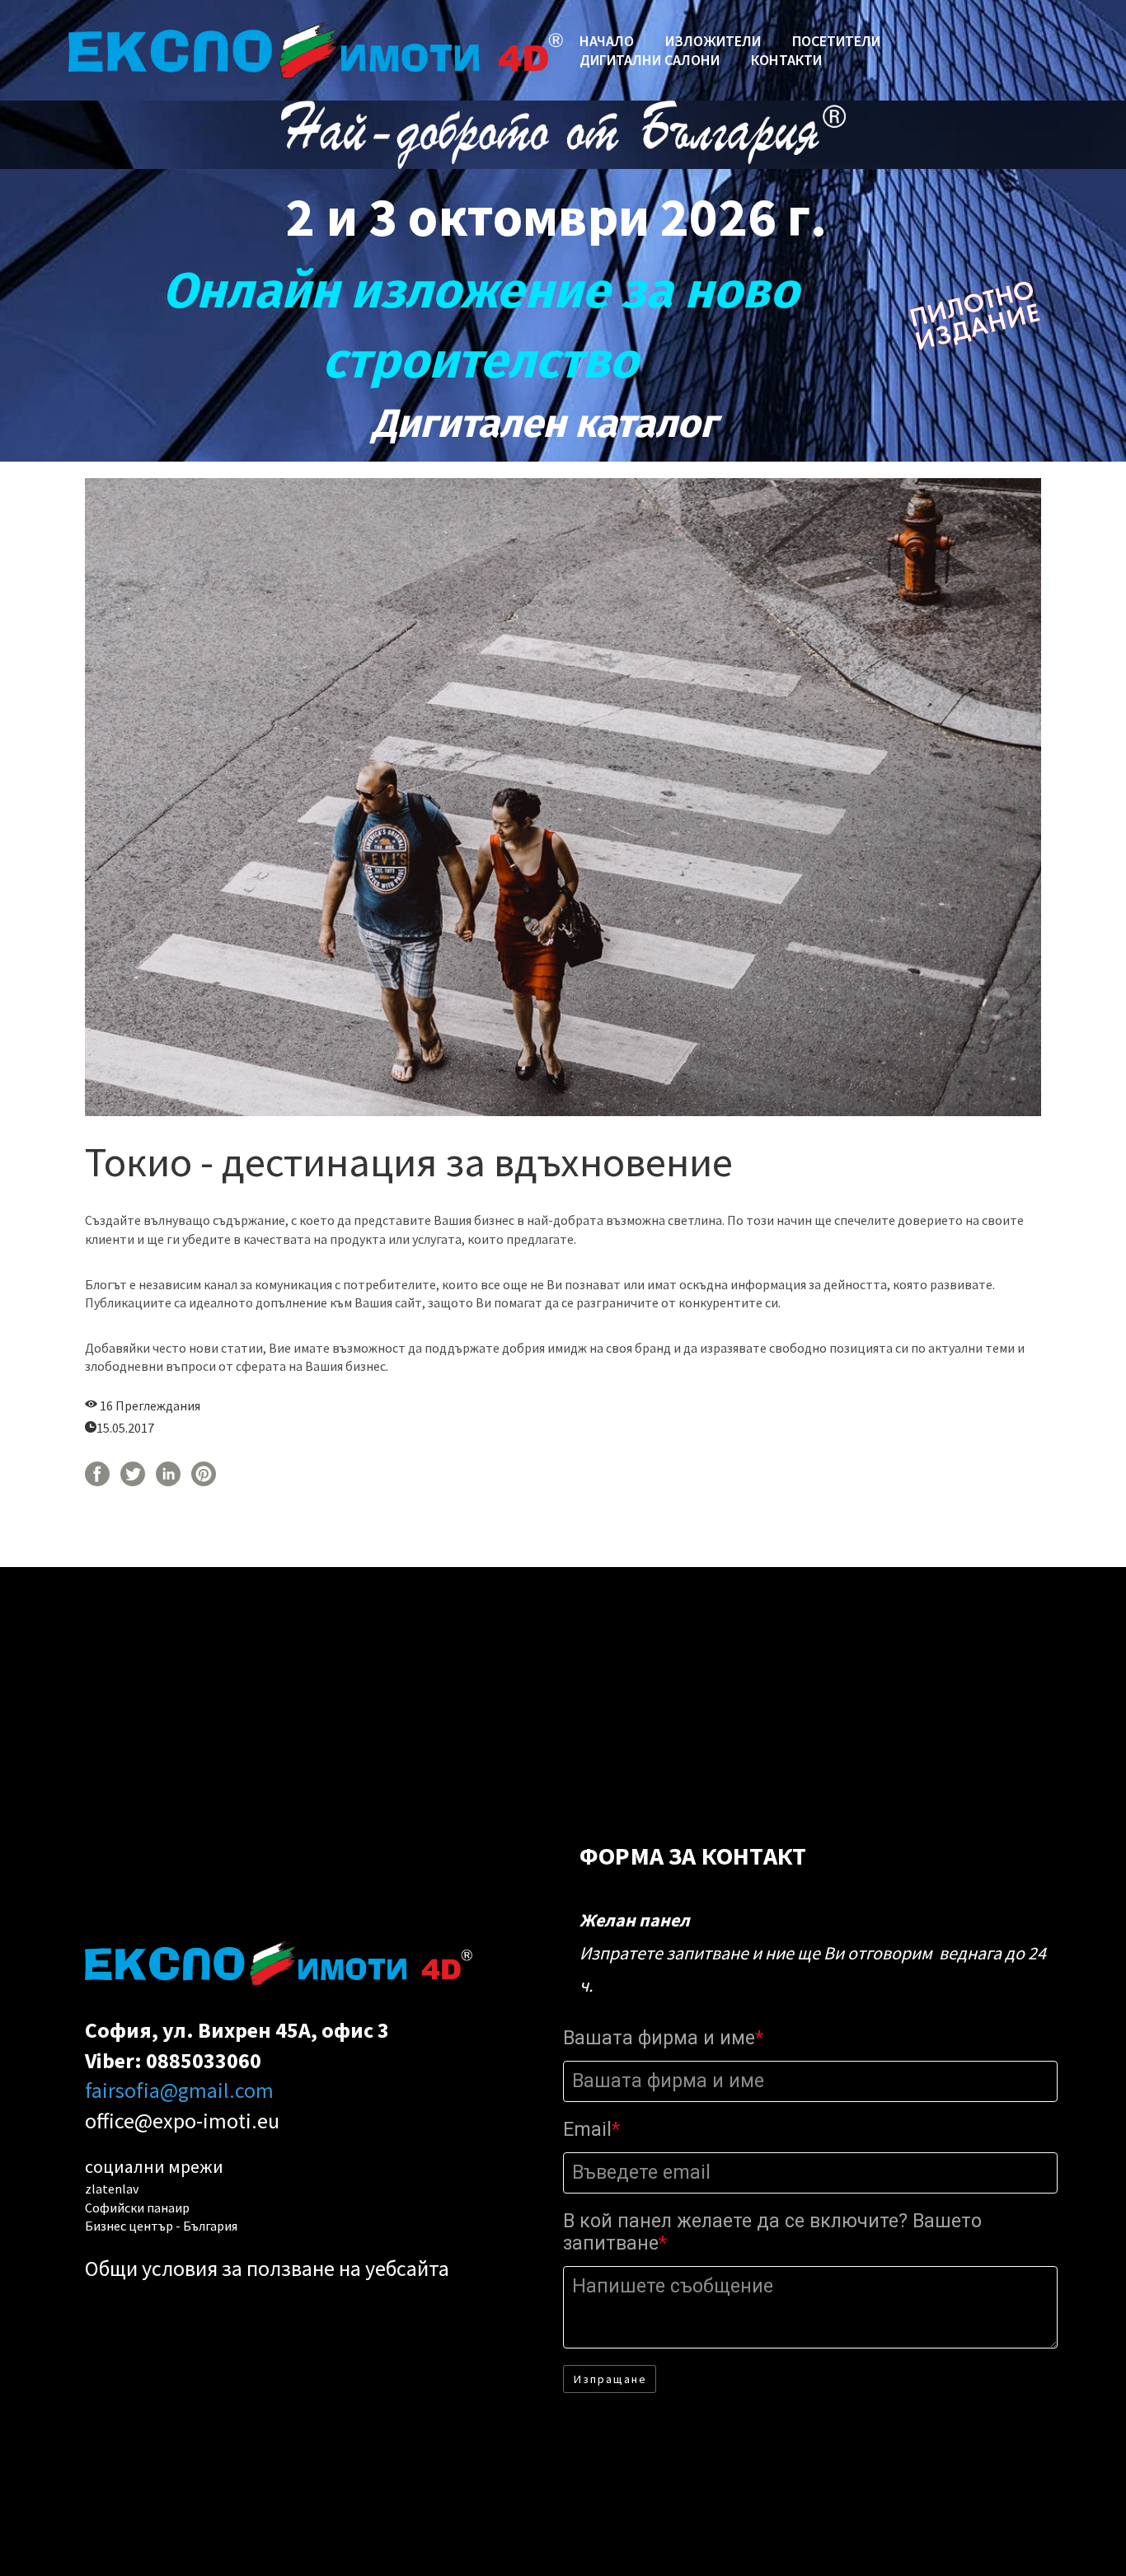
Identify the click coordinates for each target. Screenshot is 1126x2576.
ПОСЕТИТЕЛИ (836, 41)
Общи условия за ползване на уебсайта (267, 2268)
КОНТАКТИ (786, 60)
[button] (610, 2379)
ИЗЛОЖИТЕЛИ (713, 41)
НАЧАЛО (607, 41)
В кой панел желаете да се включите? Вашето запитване (772, 2232)
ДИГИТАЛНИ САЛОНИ (650, 60)
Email (591, 2130)
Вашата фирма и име (663, 2038)
